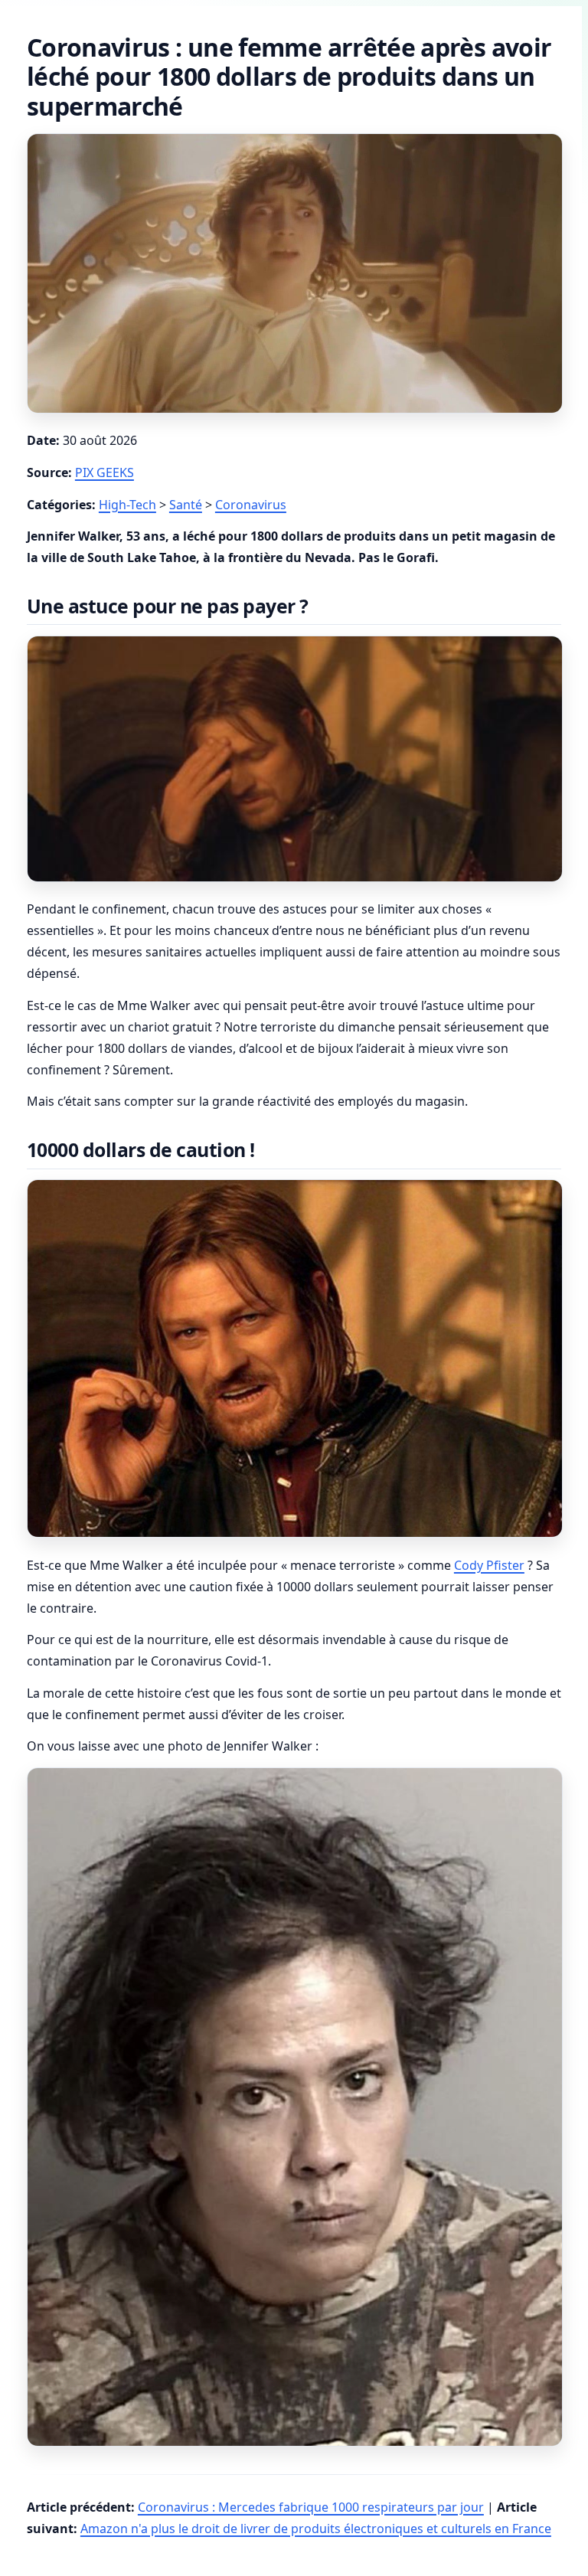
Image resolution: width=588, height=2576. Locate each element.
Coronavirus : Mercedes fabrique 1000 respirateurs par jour (311, 2507)
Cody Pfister (489, 1565)
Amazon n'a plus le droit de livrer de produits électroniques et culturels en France (316, 2529)
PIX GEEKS (105, 472)
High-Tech (127, 505)
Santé (186, 505)
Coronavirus (251, 505)
